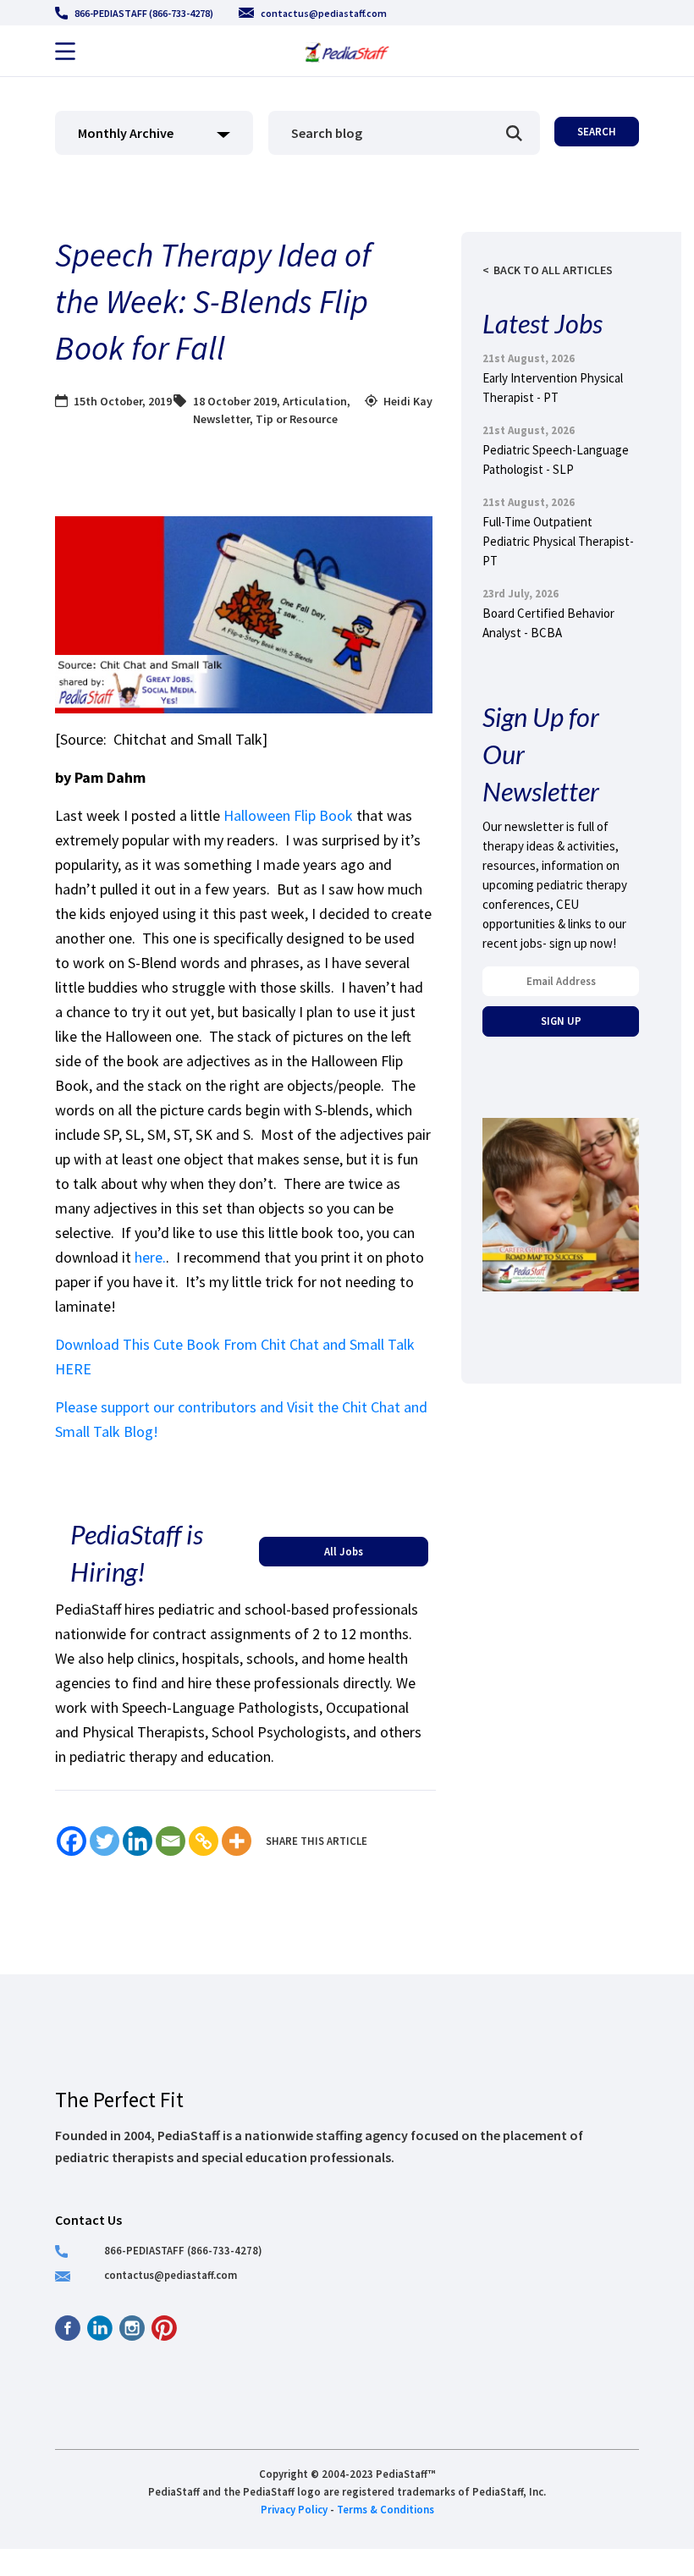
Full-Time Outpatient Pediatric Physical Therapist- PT (558, 541)
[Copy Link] (204, 1841)
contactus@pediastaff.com (324, 13)
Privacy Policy (294, 2509)
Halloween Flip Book (288, 815)
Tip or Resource (297, 419)
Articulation (315, 401)
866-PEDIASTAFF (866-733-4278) (144, 13)
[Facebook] (72, 1841)
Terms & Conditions (386, 2509)
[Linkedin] (138, 1841)
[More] (237, 1841)
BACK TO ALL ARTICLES (553, 270)
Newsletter (221, 419)
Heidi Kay (408, 401)
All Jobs (344, 1551)
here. (150, 1257)
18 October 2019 (235, 401)
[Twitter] (105, 1841)
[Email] (171, 1841)
